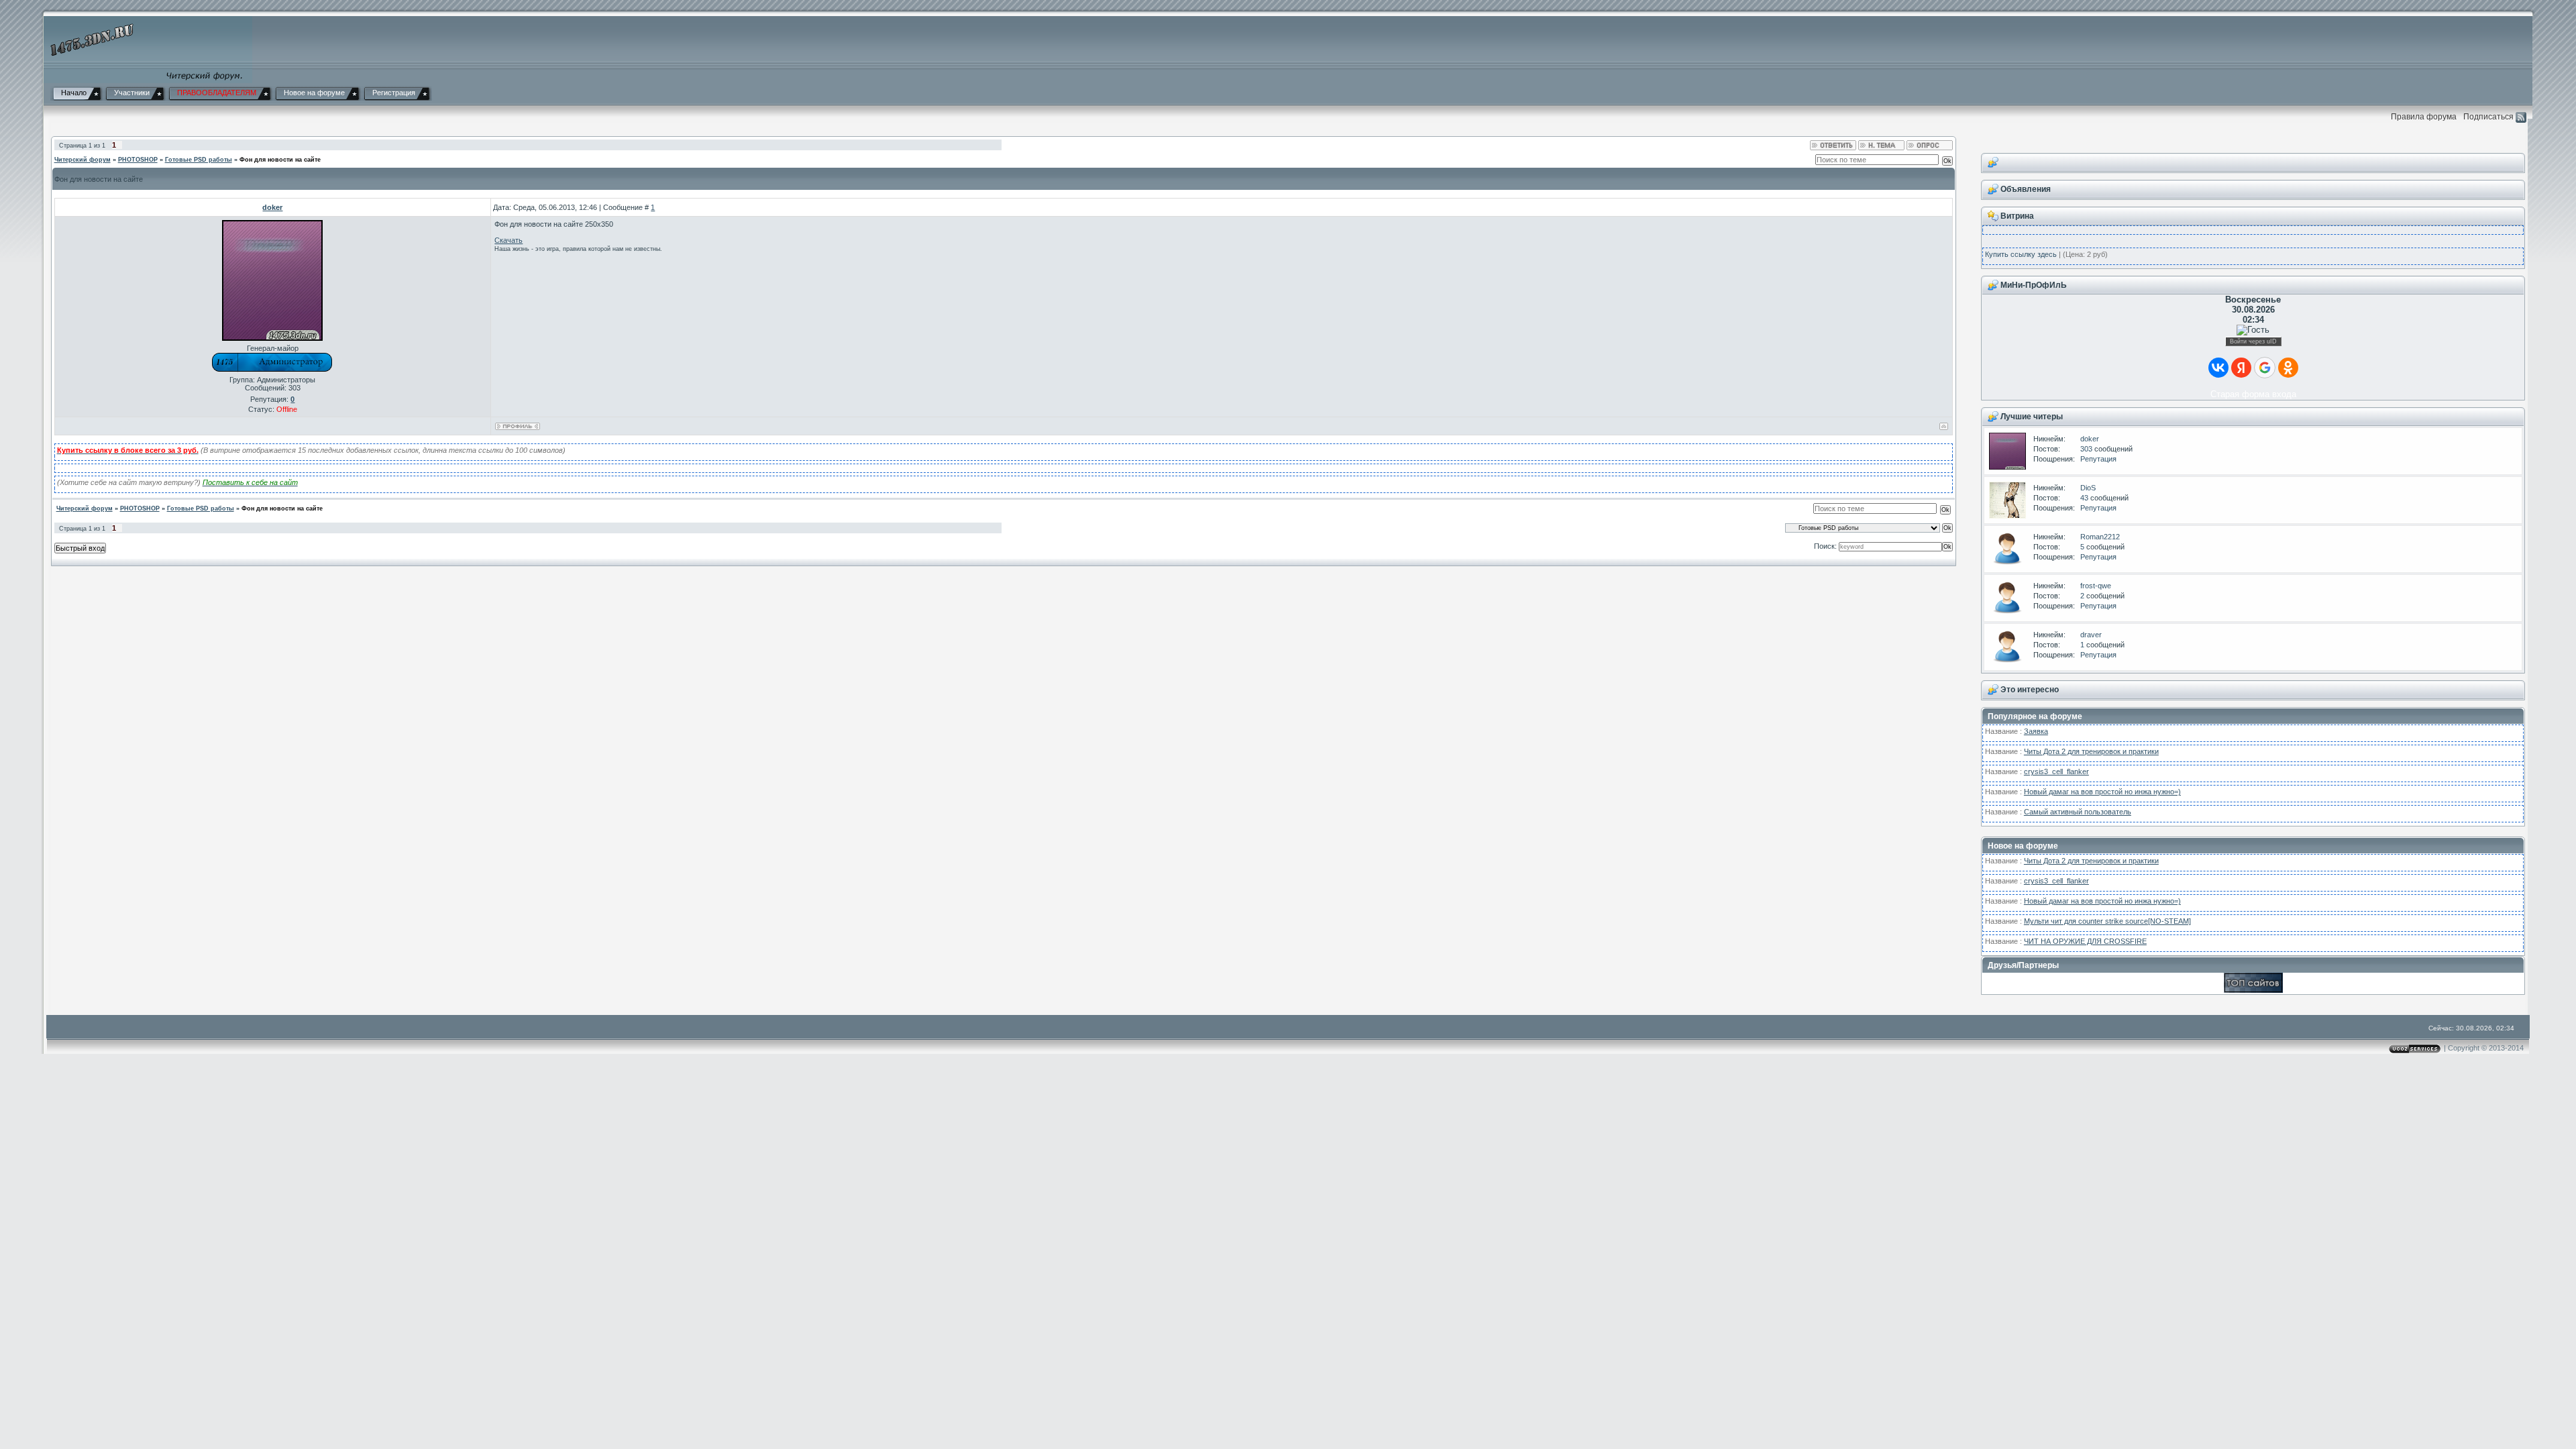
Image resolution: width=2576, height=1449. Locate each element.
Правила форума (2424, 116)
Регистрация (394, 93)
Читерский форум (83, 160)
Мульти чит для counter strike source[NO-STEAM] (2107, 921)
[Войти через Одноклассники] (2288, 368)
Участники (132, 93)
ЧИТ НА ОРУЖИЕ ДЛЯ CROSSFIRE (2085, 941)
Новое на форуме (314, 93)
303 (2086, 449)
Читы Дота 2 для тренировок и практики (2091, 751)
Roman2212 (2100, 537)
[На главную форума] (148, 49)
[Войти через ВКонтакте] (2218, 368)
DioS (2088, 488)
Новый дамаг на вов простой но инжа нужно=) (2102, 792)
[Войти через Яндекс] (2241, 368)
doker (2090, 439)
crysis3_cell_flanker (2056, 771)
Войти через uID (2253, 341)
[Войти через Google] (2265, 368)
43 (2084, 498)
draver (2091, 635)
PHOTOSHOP (138, 160)
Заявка (2036, 731)
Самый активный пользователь (2078, 812)
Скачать (508, 240)
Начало (74, 93)
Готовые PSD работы (199, 160)
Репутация (2098, 459)
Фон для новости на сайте (280, 160)
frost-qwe (2096, 586)
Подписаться (2488, 116)
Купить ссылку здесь (2021, 254)
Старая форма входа (2253, 394)
